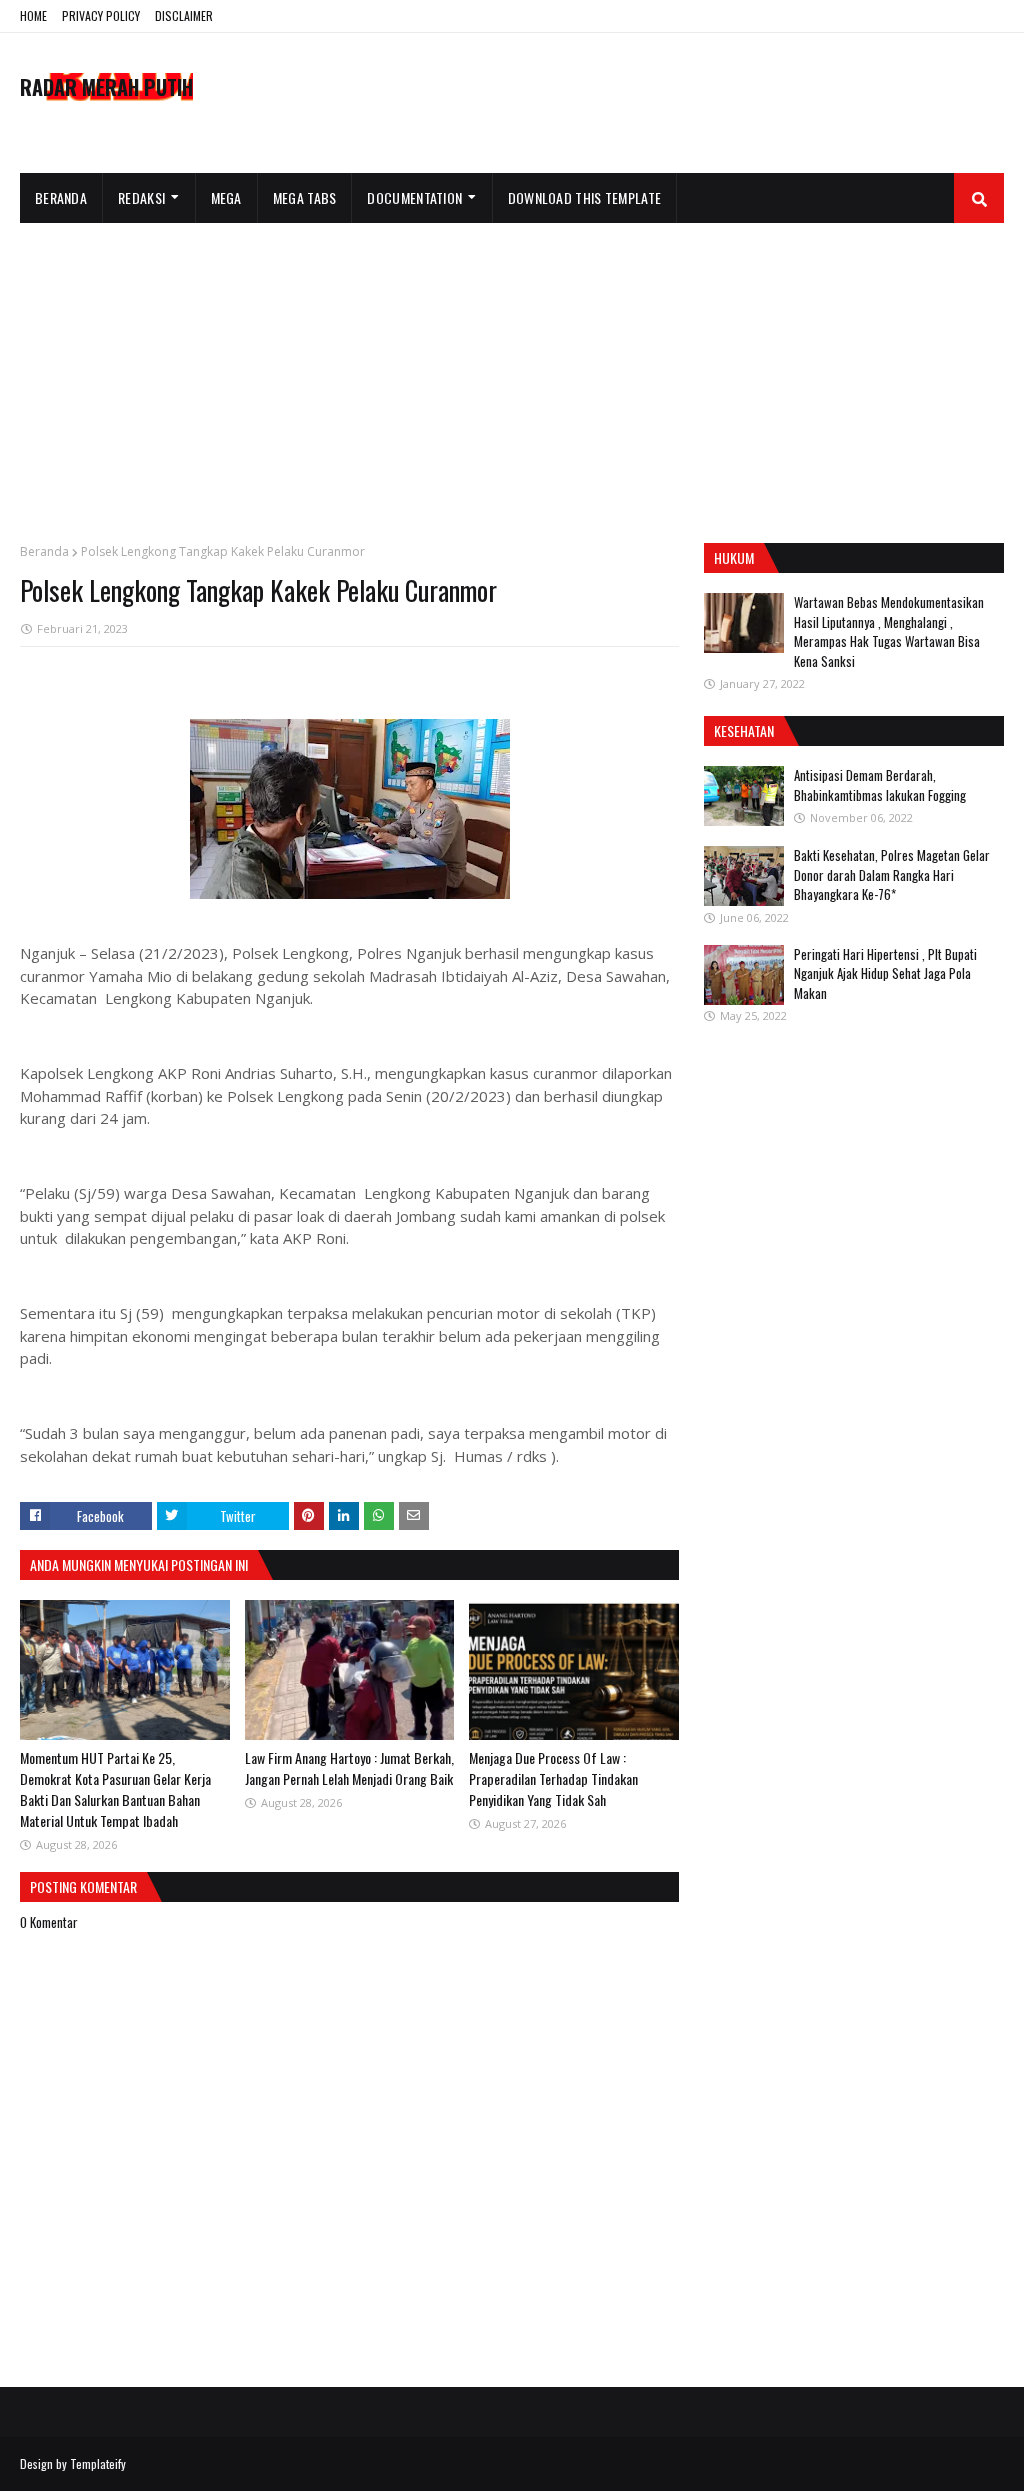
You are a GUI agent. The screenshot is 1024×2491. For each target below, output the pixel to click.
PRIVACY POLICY (101, 15)
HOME (33, 15)
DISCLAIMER (184, 15)
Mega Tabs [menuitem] (305, 197)
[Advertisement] (512, 373)
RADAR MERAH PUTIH (106, 87)
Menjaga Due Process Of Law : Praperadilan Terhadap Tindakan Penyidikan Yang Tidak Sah (553, 1778)
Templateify (98, 2463)
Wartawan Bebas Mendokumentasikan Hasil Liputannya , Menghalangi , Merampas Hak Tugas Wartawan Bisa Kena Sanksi (889, 631)
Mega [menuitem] (226, 197)
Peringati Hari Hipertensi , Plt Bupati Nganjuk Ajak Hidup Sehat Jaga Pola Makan (885, 973)
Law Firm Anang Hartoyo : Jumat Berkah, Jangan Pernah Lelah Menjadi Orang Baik (349, 1768)
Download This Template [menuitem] (585, 197)
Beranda (44, 551)
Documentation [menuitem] (414, 197)
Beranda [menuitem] (61, 197)
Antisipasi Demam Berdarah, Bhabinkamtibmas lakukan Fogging (880, 785)
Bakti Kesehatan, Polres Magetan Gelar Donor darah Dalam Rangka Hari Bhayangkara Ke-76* (892, 874)
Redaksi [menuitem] (141, 197)
